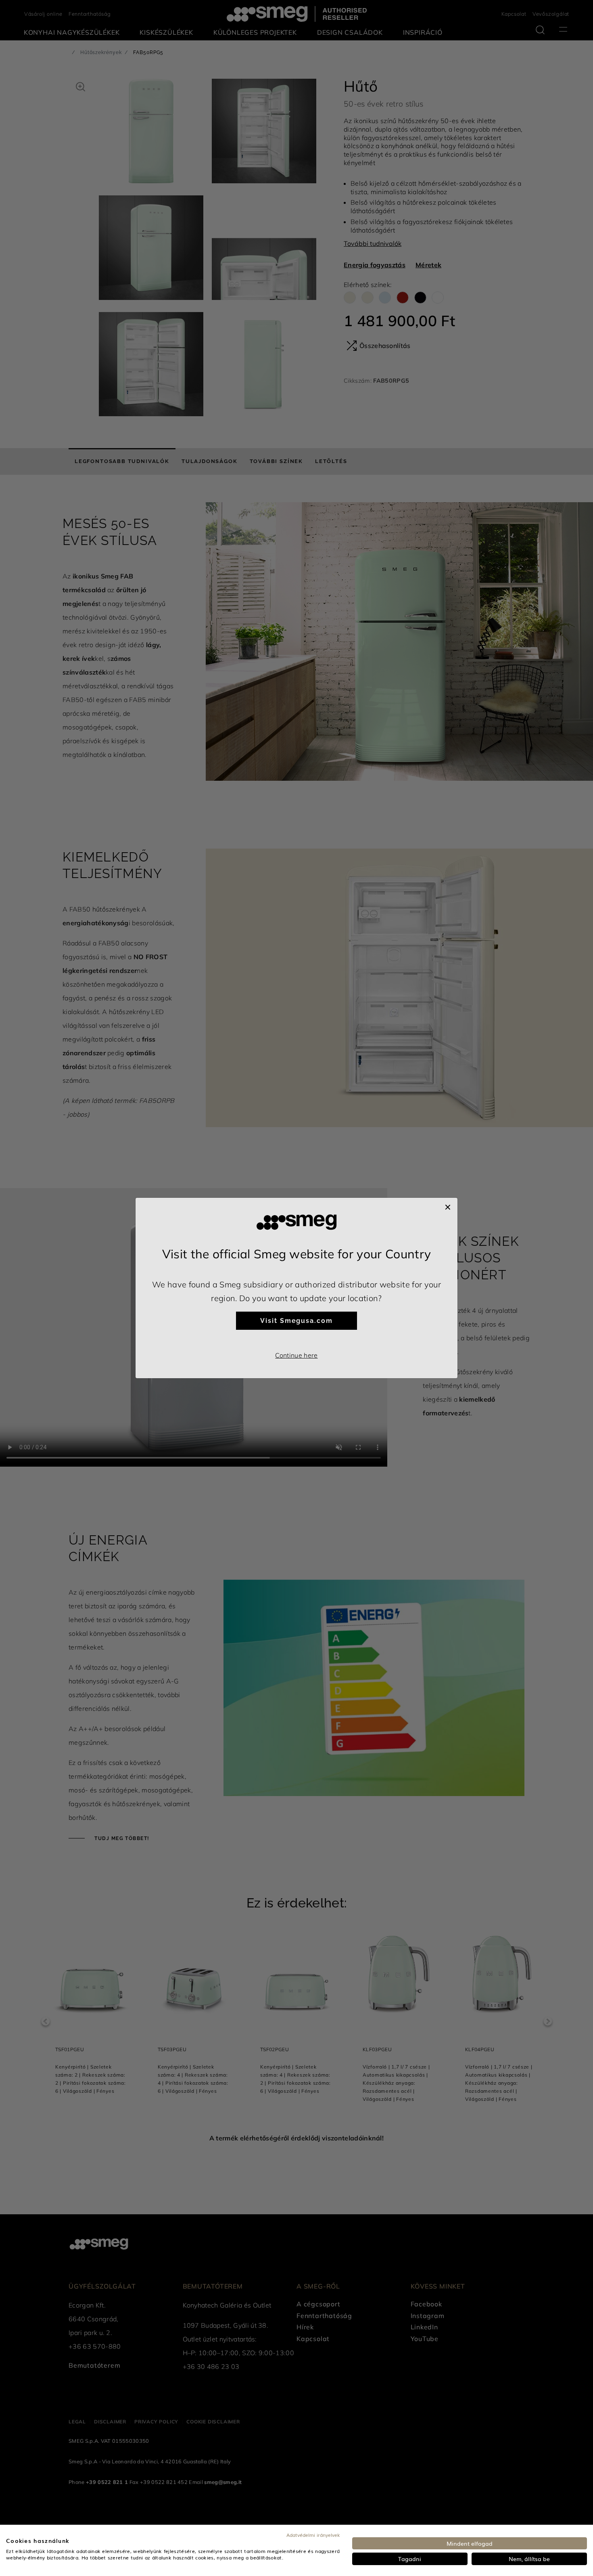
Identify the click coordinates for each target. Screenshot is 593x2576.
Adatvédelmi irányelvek (313, 2535)
